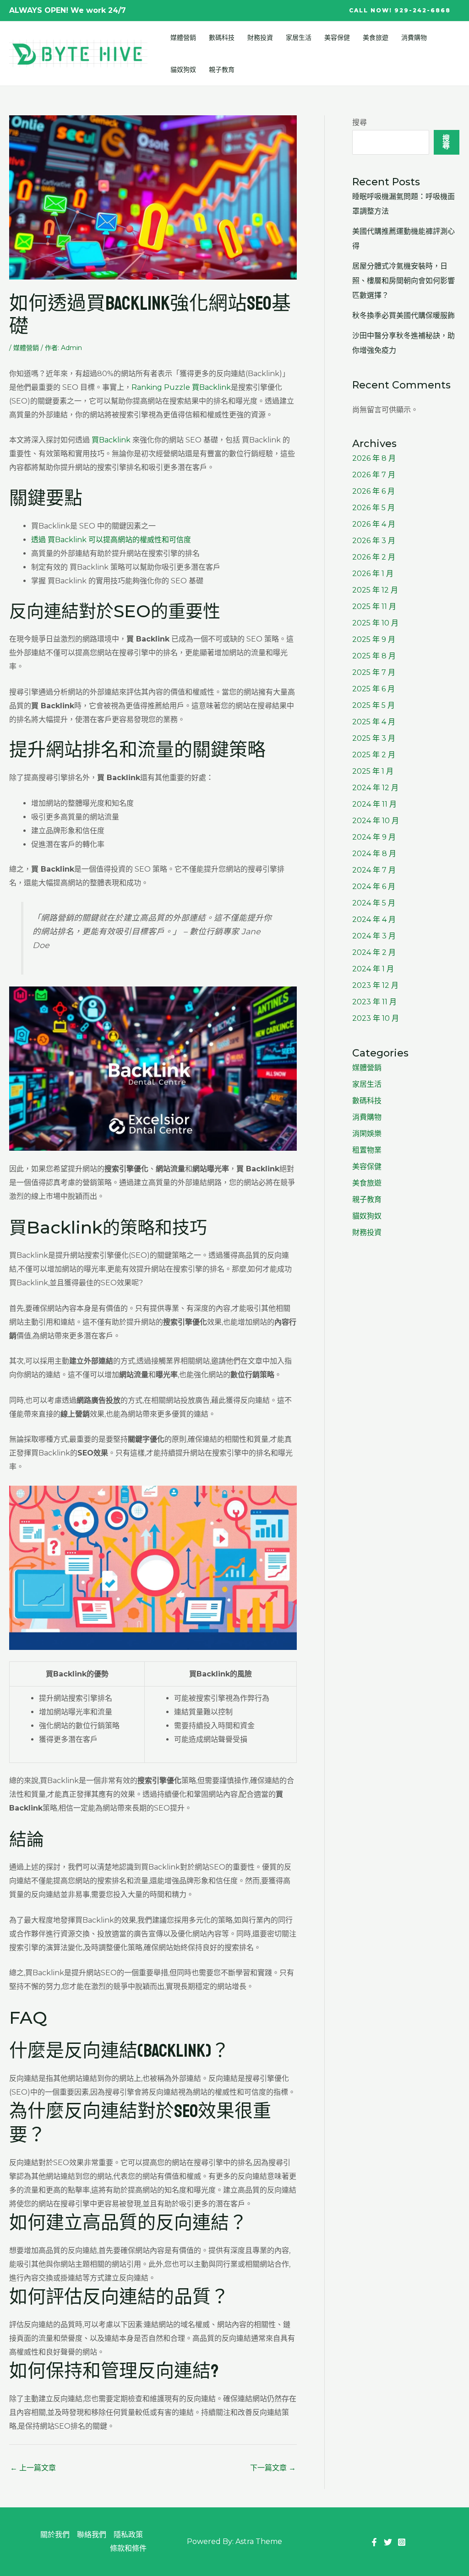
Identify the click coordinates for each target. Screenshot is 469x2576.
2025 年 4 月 (374, 722)
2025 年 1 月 (373, 771)
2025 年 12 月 (375, 590)
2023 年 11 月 (374, 1002)
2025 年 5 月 (374, 705)
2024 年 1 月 (373, 969)
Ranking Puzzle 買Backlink (181, 387)
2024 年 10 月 (376, 821)
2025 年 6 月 (374, 689)
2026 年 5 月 (374, 508)
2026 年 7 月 (374, 475)
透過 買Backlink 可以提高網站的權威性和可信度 (111, 540)
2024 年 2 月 (374, 952)
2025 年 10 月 (375, 623)
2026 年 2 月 (374, 557)
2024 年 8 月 (374, 854)
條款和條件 (128, 2548)
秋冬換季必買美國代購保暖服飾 (404, 315)
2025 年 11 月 (374, 606)
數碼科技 (222, 38)
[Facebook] (374, 2542)
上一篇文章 (33, 2468)
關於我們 (55, 2535)
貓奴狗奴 (183, 70)
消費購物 (414, 38)
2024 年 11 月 (374, 804)
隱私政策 (128, 2535)
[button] (400, 11)
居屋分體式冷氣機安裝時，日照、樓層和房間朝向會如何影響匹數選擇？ (404, 281)
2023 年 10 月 (376, 1018)
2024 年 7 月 (374, 870)
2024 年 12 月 (375, 788)
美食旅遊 (376, 38)
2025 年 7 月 (374, 672)
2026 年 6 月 (374, 491)
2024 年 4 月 (374, 919)
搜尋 (360, 122)
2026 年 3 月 (374, 541)
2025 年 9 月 (374, 639)
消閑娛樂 (367, 1134)
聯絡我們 (92, 2535)
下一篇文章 (273, 2468)
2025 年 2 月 (374, 755)
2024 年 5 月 (374, 903)
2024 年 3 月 (374, 936)
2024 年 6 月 (374, 887)
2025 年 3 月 (374, 738)
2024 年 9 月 (374, 837)
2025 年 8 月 (374, 656)
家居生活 (299, 38)
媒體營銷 (183, 38)
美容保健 (337, 38)
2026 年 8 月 (374, 458)
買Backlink (111, 440)
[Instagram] (402, 2542)
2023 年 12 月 (375, 985)
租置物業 (367, 1150)
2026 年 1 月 (373, 574)
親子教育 (222, 70)
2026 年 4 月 (374, 524)
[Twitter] (388, 2542)
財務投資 (260, 38)
